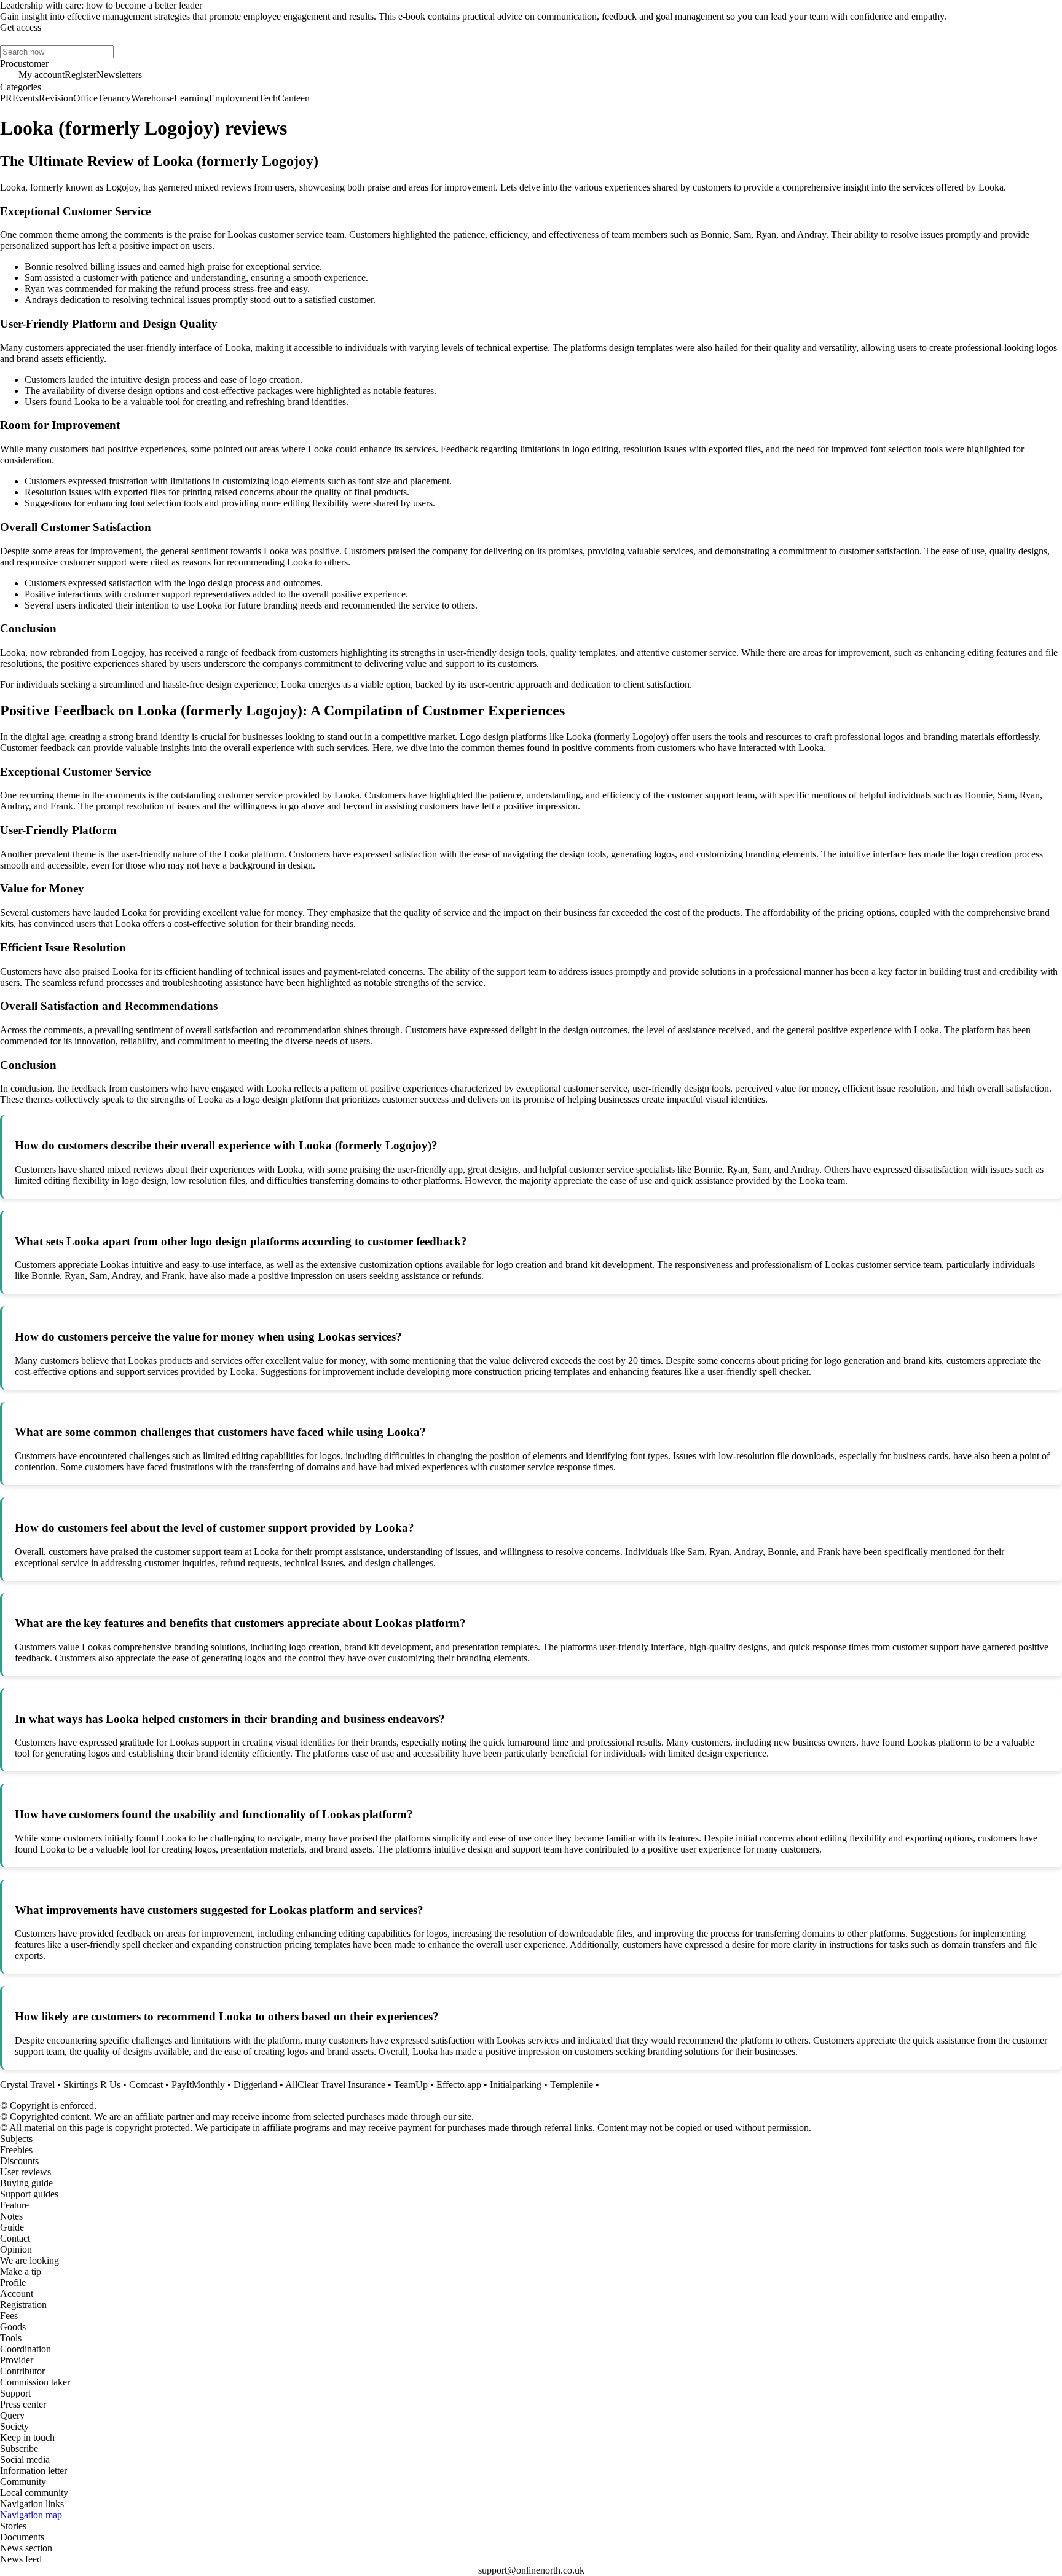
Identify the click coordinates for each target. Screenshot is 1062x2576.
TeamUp (411, 2085)
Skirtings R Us (92, 2085)
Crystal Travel (27, 2085)
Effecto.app (459, 2085)
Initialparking (516, 2085)
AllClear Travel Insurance (335, 2085)
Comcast (146, 2085)
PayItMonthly (198, 2085)
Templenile (572, 2085)
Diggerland (255, 2085)
